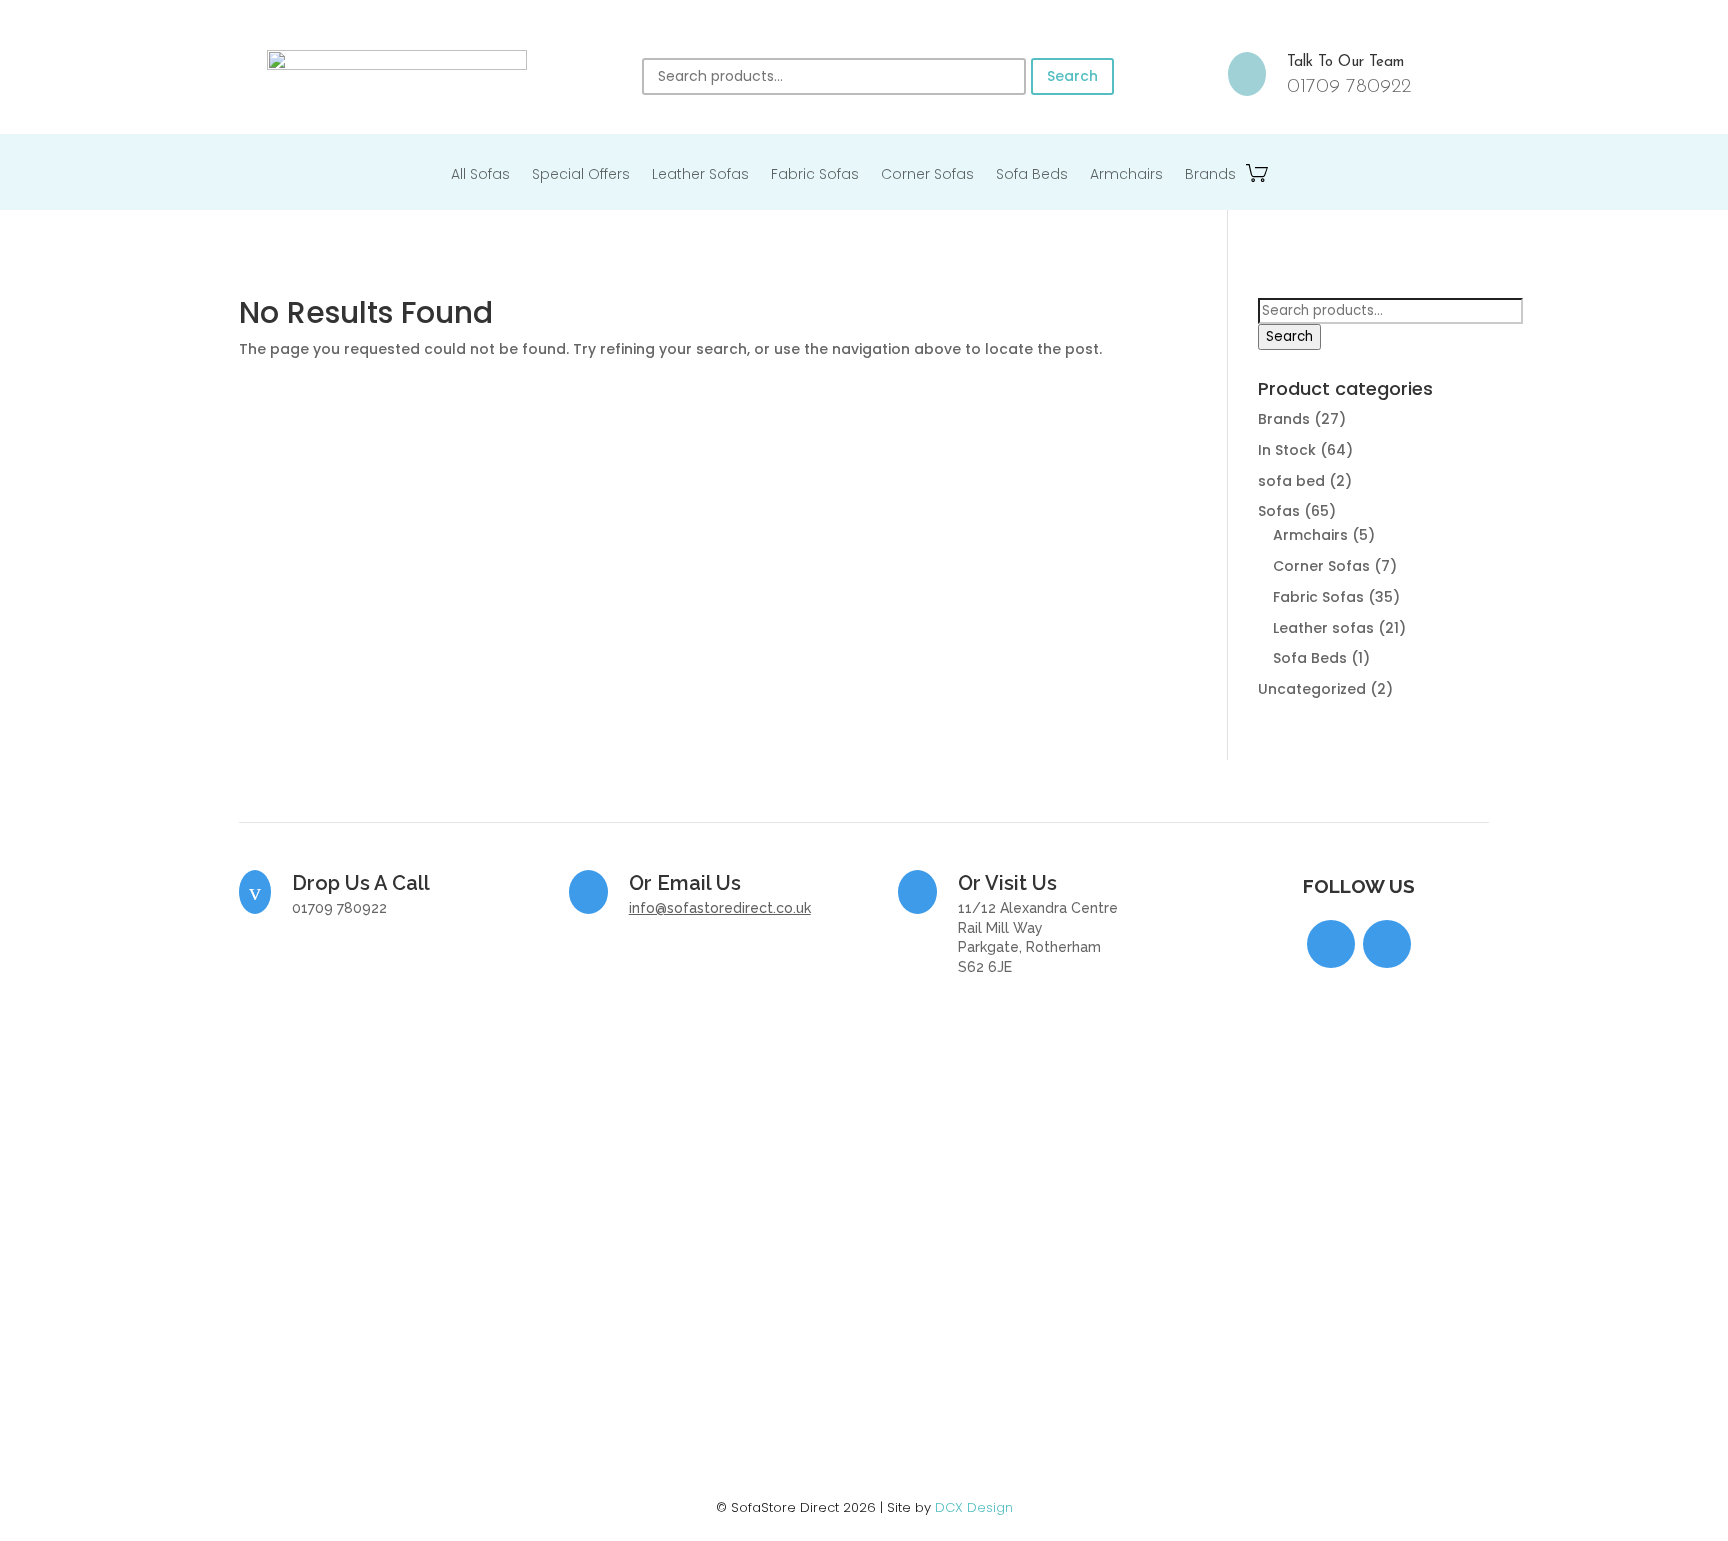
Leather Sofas (700, 175)
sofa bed (1291, 481)
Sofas (1279, 511)
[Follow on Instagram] (1387, 944)
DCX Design (974, 1507)
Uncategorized (1312, 689)
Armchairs (1126, 175)
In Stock (1287, 450)
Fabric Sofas (815, 175)
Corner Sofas (927, 175)
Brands (1210, 175)
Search (1072, 76)
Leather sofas (1323, 628)
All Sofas (480, 175)
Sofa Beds (1032, 175)
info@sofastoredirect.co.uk (720, 908)
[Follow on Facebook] (1331, 944)
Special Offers (581, 175)
